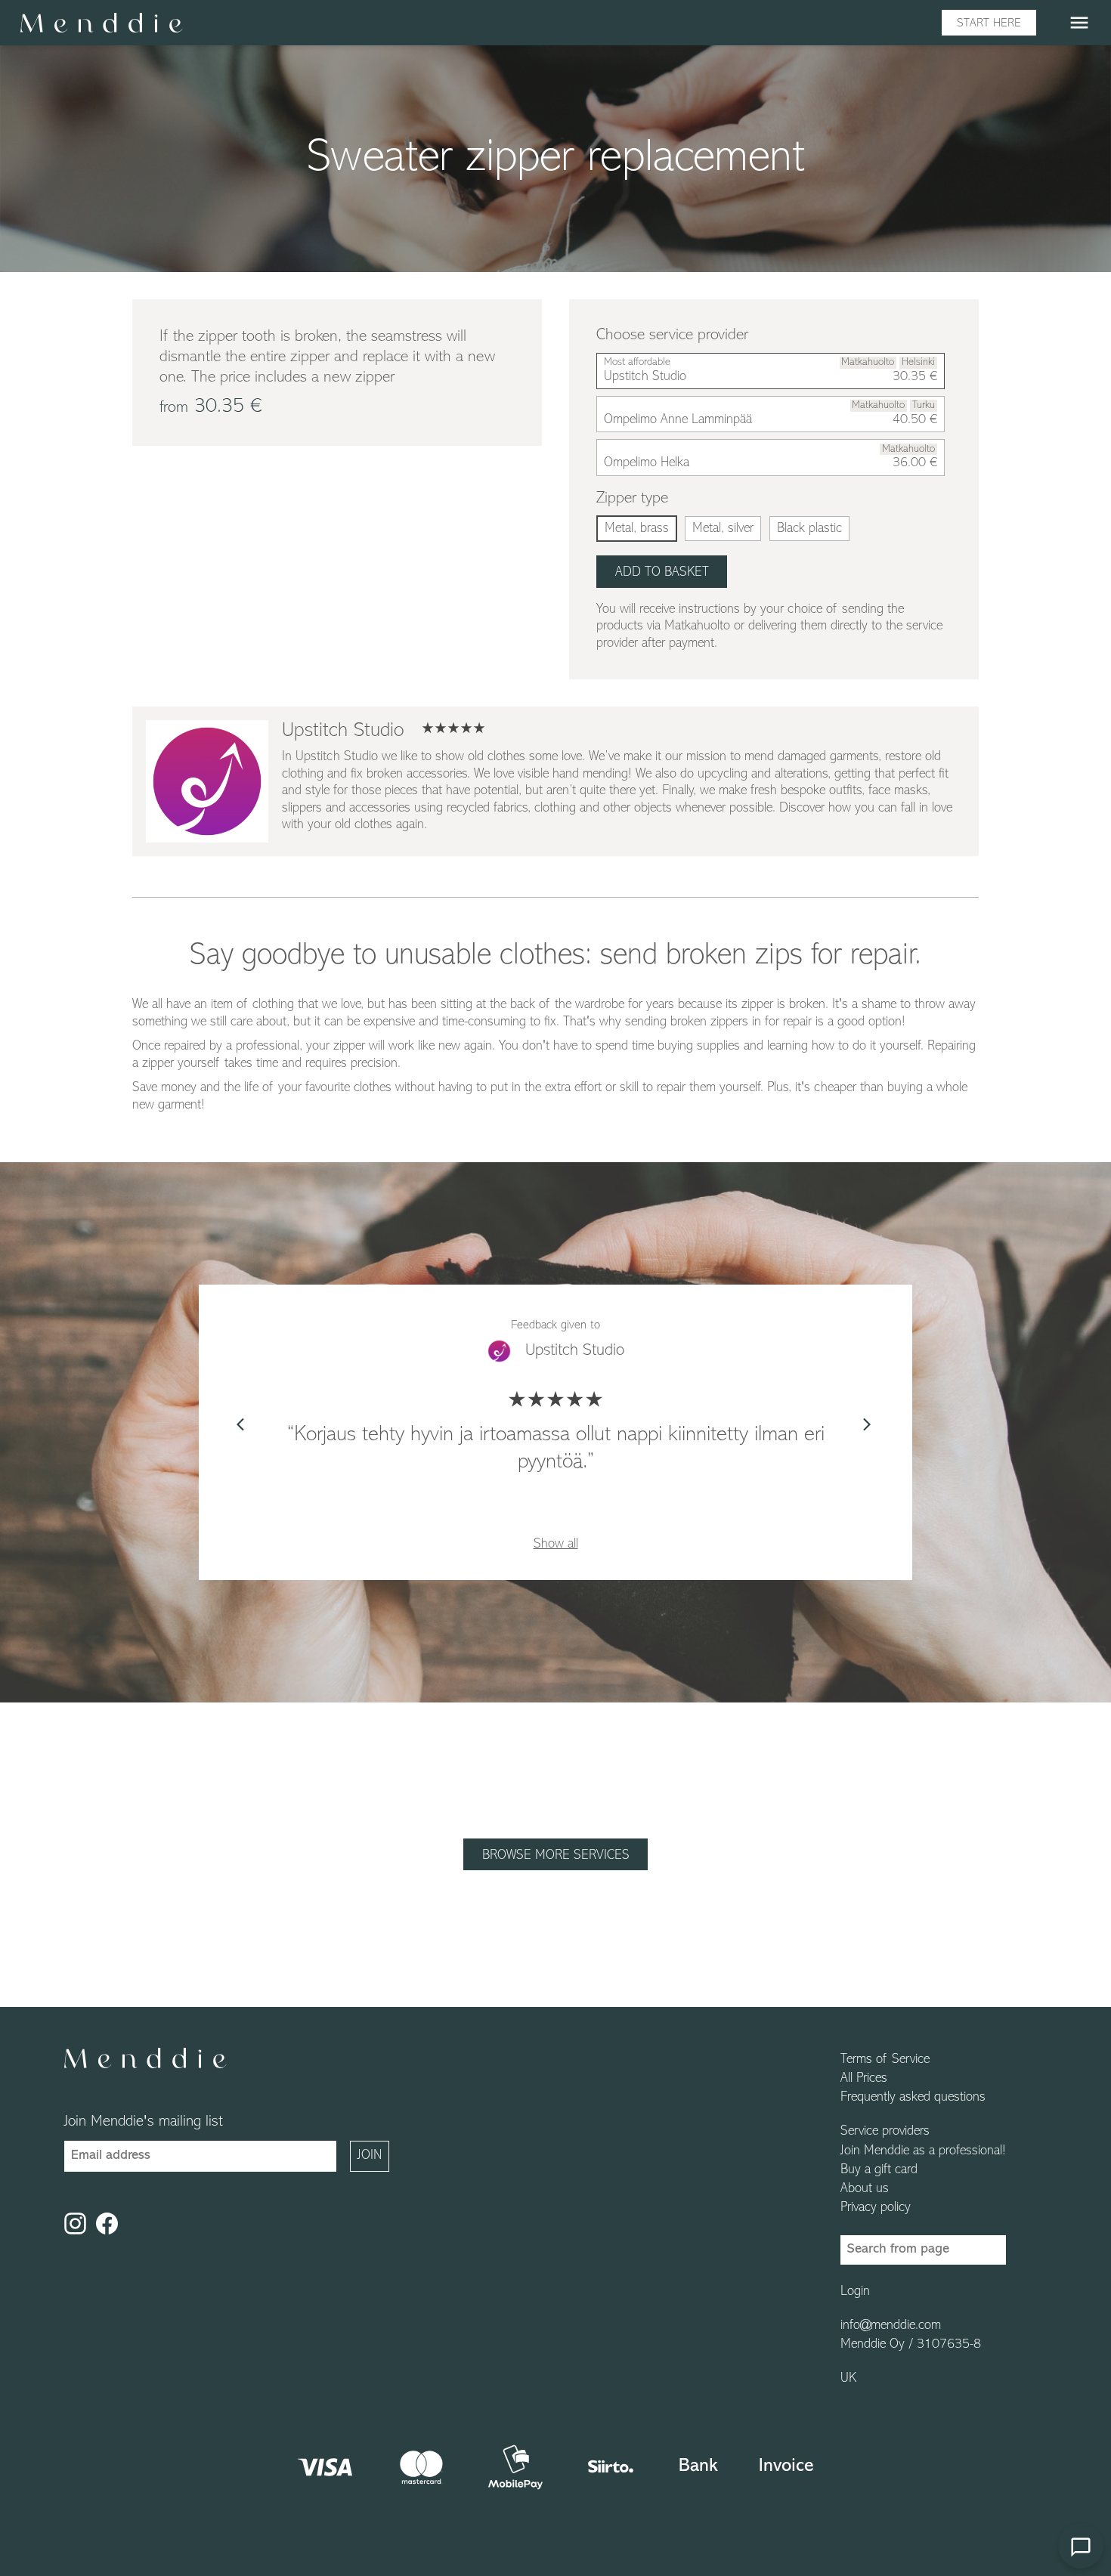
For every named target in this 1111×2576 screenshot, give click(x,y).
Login (855, 2292)
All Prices (864, 2079)
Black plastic (809, 529)
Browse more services (556, 1856)
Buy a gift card (879, 2170)
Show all (556, 1545)
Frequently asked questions (913, 2098)
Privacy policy (876, 2208)
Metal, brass (637, 529)
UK (848, 2379)
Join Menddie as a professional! (923, 2151)
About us (865, 2189)
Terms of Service (885, 2060)
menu (1079, 23)
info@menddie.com (891, 2326)
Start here (989, 23)
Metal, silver (723, 529)
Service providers (885, 2132)
